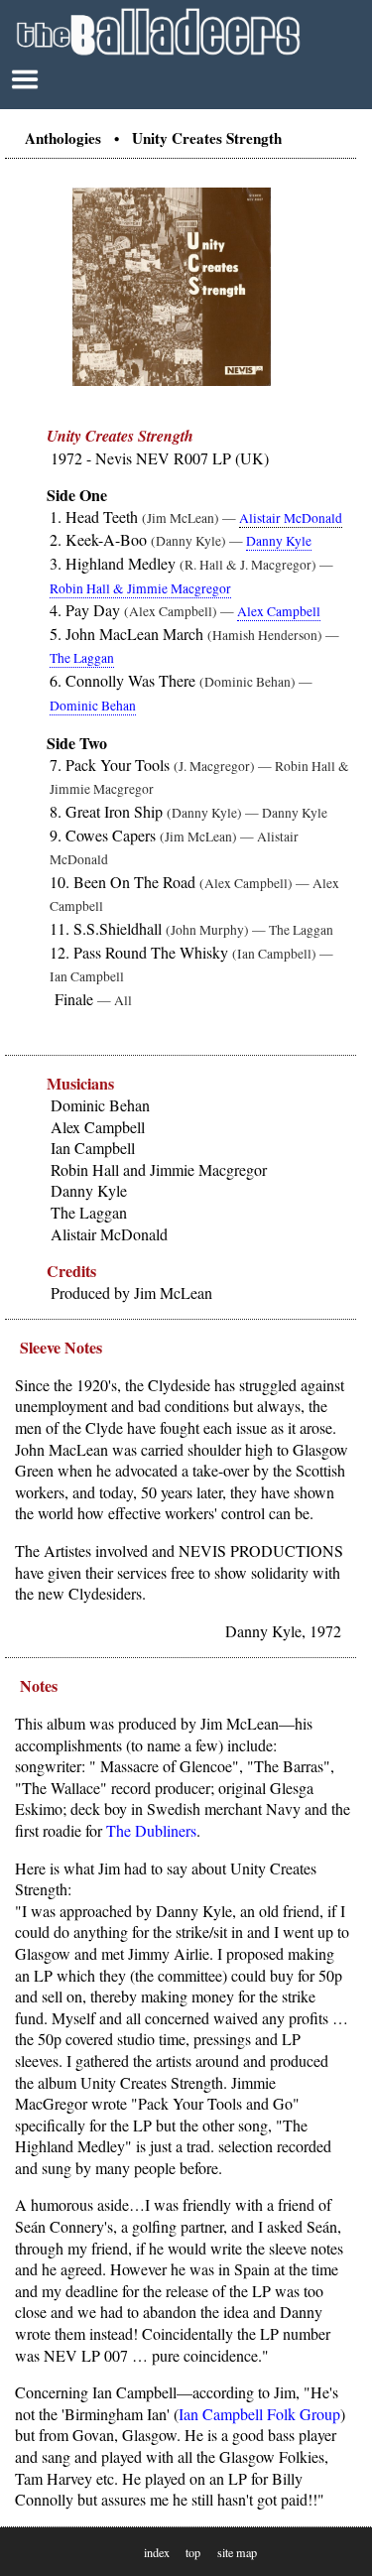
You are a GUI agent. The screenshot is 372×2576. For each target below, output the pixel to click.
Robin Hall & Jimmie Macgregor (140, 588)
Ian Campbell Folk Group (259, 2414)
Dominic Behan (93, 706)
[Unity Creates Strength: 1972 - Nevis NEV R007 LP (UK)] (172, 381)
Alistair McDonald (291, 518)
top (193, 2552)
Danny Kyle (279, 541)
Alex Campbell (279, 611)
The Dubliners (151, 1830)
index (157, 2552)
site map (237, 2552)
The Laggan (82, 658)
